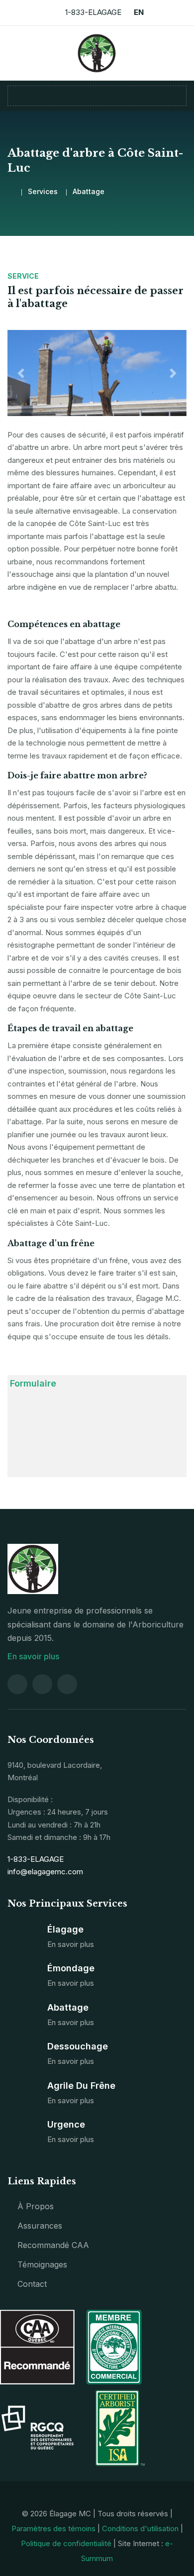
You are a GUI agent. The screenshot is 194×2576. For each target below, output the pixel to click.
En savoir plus (34, 1656)
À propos (36, 2206)
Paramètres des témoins (53, 2528)
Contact (32, 2284)
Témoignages (42, 2264)
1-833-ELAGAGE (93, 12)
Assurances (40, 2226)
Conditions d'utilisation (140, 2528)
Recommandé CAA (53, 2245)
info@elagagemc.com (45, 1872)
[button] (21, 373)
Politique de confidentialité (66, 2543)
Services (43, 191)
